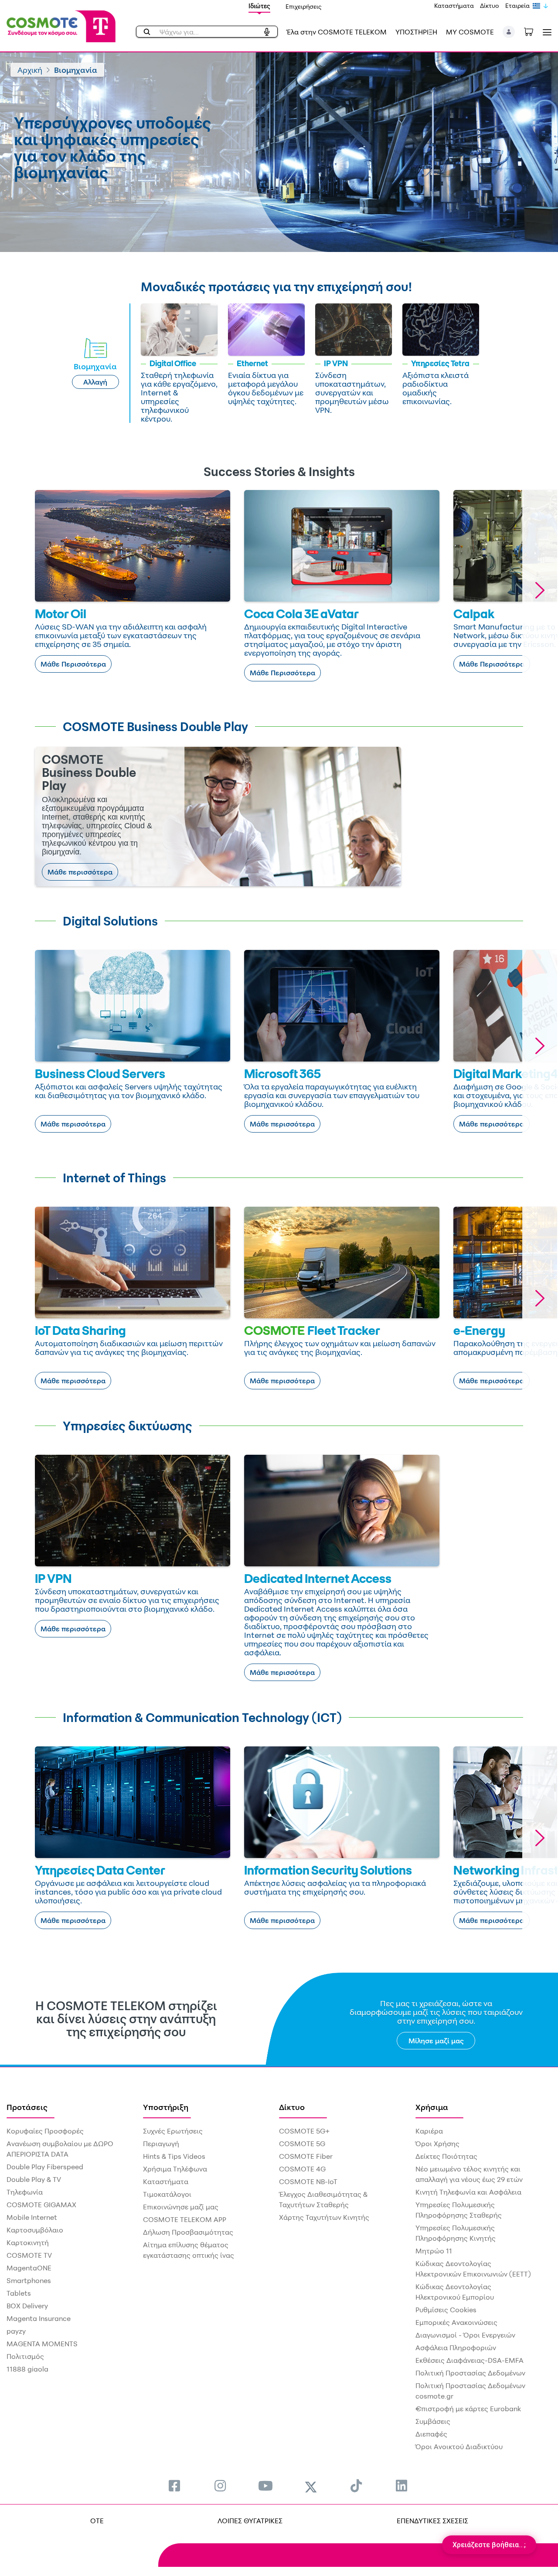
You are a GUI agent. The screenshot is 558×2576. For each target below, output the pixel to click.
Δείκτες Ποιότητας (446, 2156)
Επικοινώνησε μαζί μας (181, 2207)
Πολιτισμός (25, 2356)
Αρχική (30, 70)
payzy (16, 2331)
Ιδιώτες (259, 6)
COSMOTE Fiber (306, 2156)
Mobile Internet (32, 2217)
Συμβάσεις (433, 2421)
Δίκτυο (490, 5)
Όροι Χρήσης (437, 2144)
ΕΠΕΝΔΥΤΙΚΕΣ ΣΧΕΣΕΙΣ (432, 2521)
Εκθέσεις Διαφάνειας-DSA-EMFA (470, 2360)
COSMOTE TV (29, 2255)
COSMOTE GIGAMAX (41, 2205)
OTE (97, 2521)
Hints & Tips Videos (174, 2156)
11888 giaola (27, 2369)
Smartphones (29, 2280)
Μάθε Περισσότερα (73, 664)
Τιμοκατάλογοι (167, 2194)
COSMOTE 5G (302, 2144)
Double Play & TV (34, 2179)
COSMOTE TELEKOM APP (185, 2219)
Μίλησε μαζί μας (436, 2041)
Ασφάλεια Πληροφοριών (456, 2348)
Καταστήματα (454, 5)
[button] (509, 32)
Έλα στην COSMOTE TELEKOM (337, 32)
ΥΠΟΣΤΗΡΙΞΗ (416, 32)
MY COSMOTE (470, 32)
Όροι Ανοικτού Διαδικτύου (459, 2447)
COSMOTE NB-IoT (308, 2181)
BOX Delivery (27, 2306)
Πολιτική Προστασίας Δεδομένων (470, 2373)
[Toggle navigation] (545, 32)
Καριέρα (429, 2131)
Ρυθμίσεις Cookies (446, 2310)
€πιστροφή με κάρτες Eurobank (468, 2409)
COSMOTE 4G (302, 2169)
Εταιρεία (517, 5)
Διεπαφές (431, 2434)
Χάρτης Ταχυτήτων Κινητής (324, 2217)
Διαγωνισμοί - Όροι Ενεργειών (465, 2335)
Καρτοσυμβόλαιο (35, 2230)
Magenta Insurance (39, 2318)
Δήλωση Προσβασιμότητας (188, 2232)
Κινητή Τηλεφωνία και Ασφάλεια (468, 2192)
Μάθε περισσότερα (80, 872)
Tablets (19, 2293)
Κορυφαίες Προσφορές (45, 2131)
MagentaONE (29, 2268)
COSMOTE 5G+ (304, 2131)
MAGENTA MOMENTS (42, 2344)
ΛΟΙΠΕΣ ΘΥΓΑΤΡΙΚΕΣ (250, 2521)
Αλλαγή (95, 382)
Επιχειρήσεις (304, 6)
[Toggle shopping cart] (533, 31)
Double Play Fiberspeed (45, 2167)
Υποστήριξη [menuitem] (166, 2107)
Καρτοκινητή (28, 2243)
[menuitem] (174, 2486)
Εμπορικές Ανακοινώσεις (456, 2322)
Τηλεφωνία (25, 2192)
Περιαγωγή (161, 2144)
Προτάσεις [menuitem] (27, 2107)
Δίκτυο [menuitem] (292, 2107)
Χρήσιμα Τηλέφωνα (175, 2169)
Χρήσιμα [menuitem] (432, 2107)
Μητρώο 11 (434, 2251)
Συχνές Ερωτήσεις (173, 2131)
